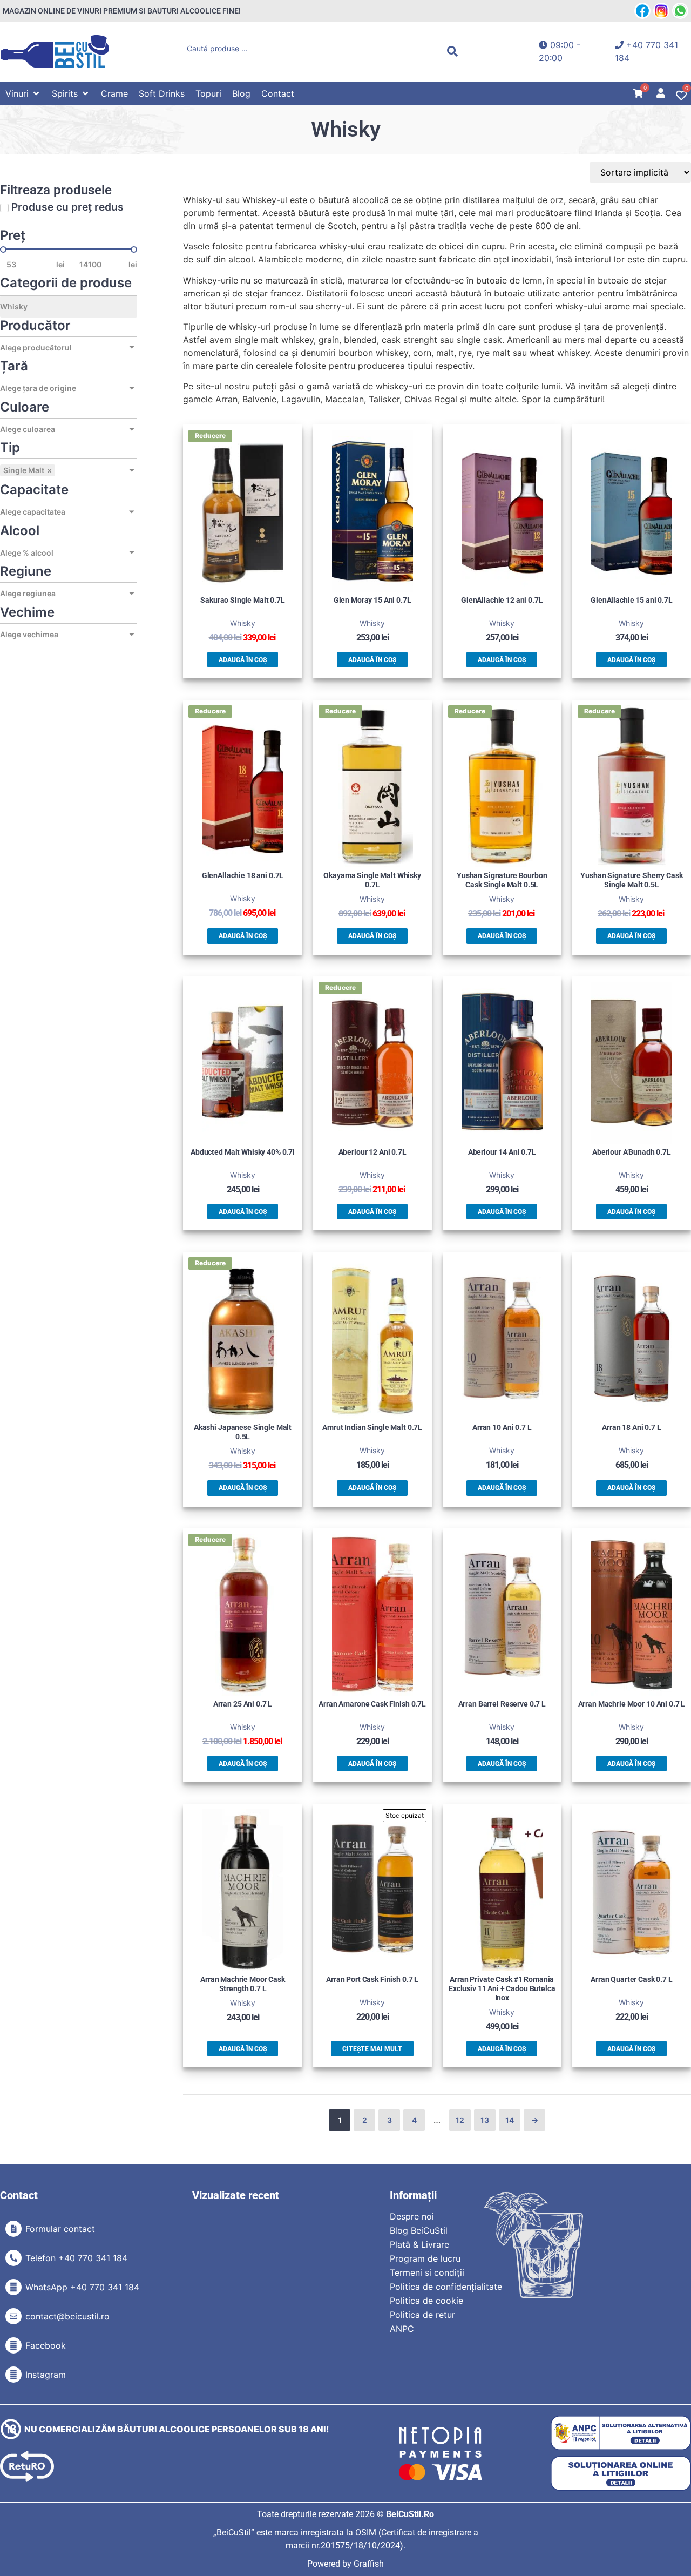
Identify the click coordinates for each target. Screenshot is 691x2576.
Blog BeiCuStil (419, 2230)
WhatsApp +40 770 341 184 (82, 2287)
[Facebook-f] (13, 2345)
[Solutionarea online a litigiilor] (621, 2474)
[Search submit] (455, 51)
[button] (23, 93)
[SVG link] (55, 52)
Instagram (46, 2375)
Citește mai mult (372, 2049)
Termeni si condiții (427, 2272)
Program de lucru (425, 2258)
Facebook (46, 2345)
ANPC (402, 2329)
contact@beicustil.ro (67, 2316)
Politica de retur (422, 2315)
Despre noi (412, 2216)
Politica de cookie (426, 2301)
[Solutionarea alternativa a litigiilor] (621, 2433)
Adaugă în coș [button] (243, 660)
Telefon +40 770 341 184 (76, 2258)
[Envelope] (13, 2316)
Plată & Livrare (419, 2244)
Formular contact (60, 2229)
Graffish (369, 2564)
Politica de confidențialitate (446, 2287)
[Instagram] (13, 2375)
